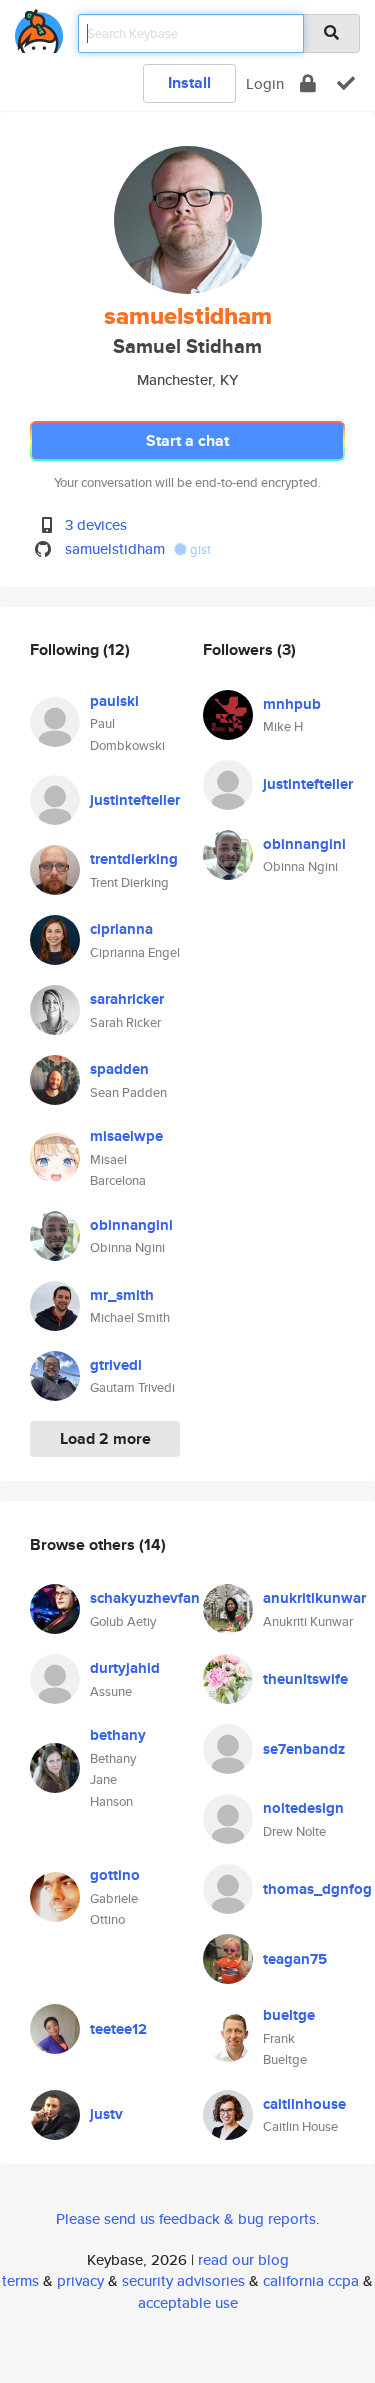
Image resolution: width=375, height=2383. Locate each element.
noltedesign (303, 1808)
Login (265, 83)
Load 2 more (105, 1438)
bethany (118, 1735)
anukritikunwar (314, 1598)
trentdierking (134, 859)
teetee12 (118, 2029)
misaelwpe (126, 1136)
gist (199, 549)
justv (106, 2114)
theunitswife (305, 1679)
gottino (115, 1875)
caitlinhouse (304, 2104)
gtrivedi (116, 1365)
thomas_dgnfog (317, 1889)
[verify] (346, 83)
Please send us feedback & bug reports (186, 2218)
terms (20, 2280)
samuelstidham (115, 548)
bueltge (289, 2015)
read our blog (243, 2259)
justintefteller (135, 800)
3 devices (96, 524)
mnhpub (292, 704)
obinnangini (131, 1225)
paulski (114, 701)
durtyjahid (125, 1668)
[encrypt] (308, 83)
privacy (80, 2280)
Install (189, 82)
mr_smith (122, 1295)
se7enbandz (304, 1749)
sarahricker (127, 999)
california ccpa (311, 2280)
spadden (119, 1069)
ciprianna (121, 929)
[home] (39, 27)
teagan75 (295, 1959)
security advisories (183, 2280)
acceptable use (188, 2302)
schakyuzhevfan (145, 1598)
